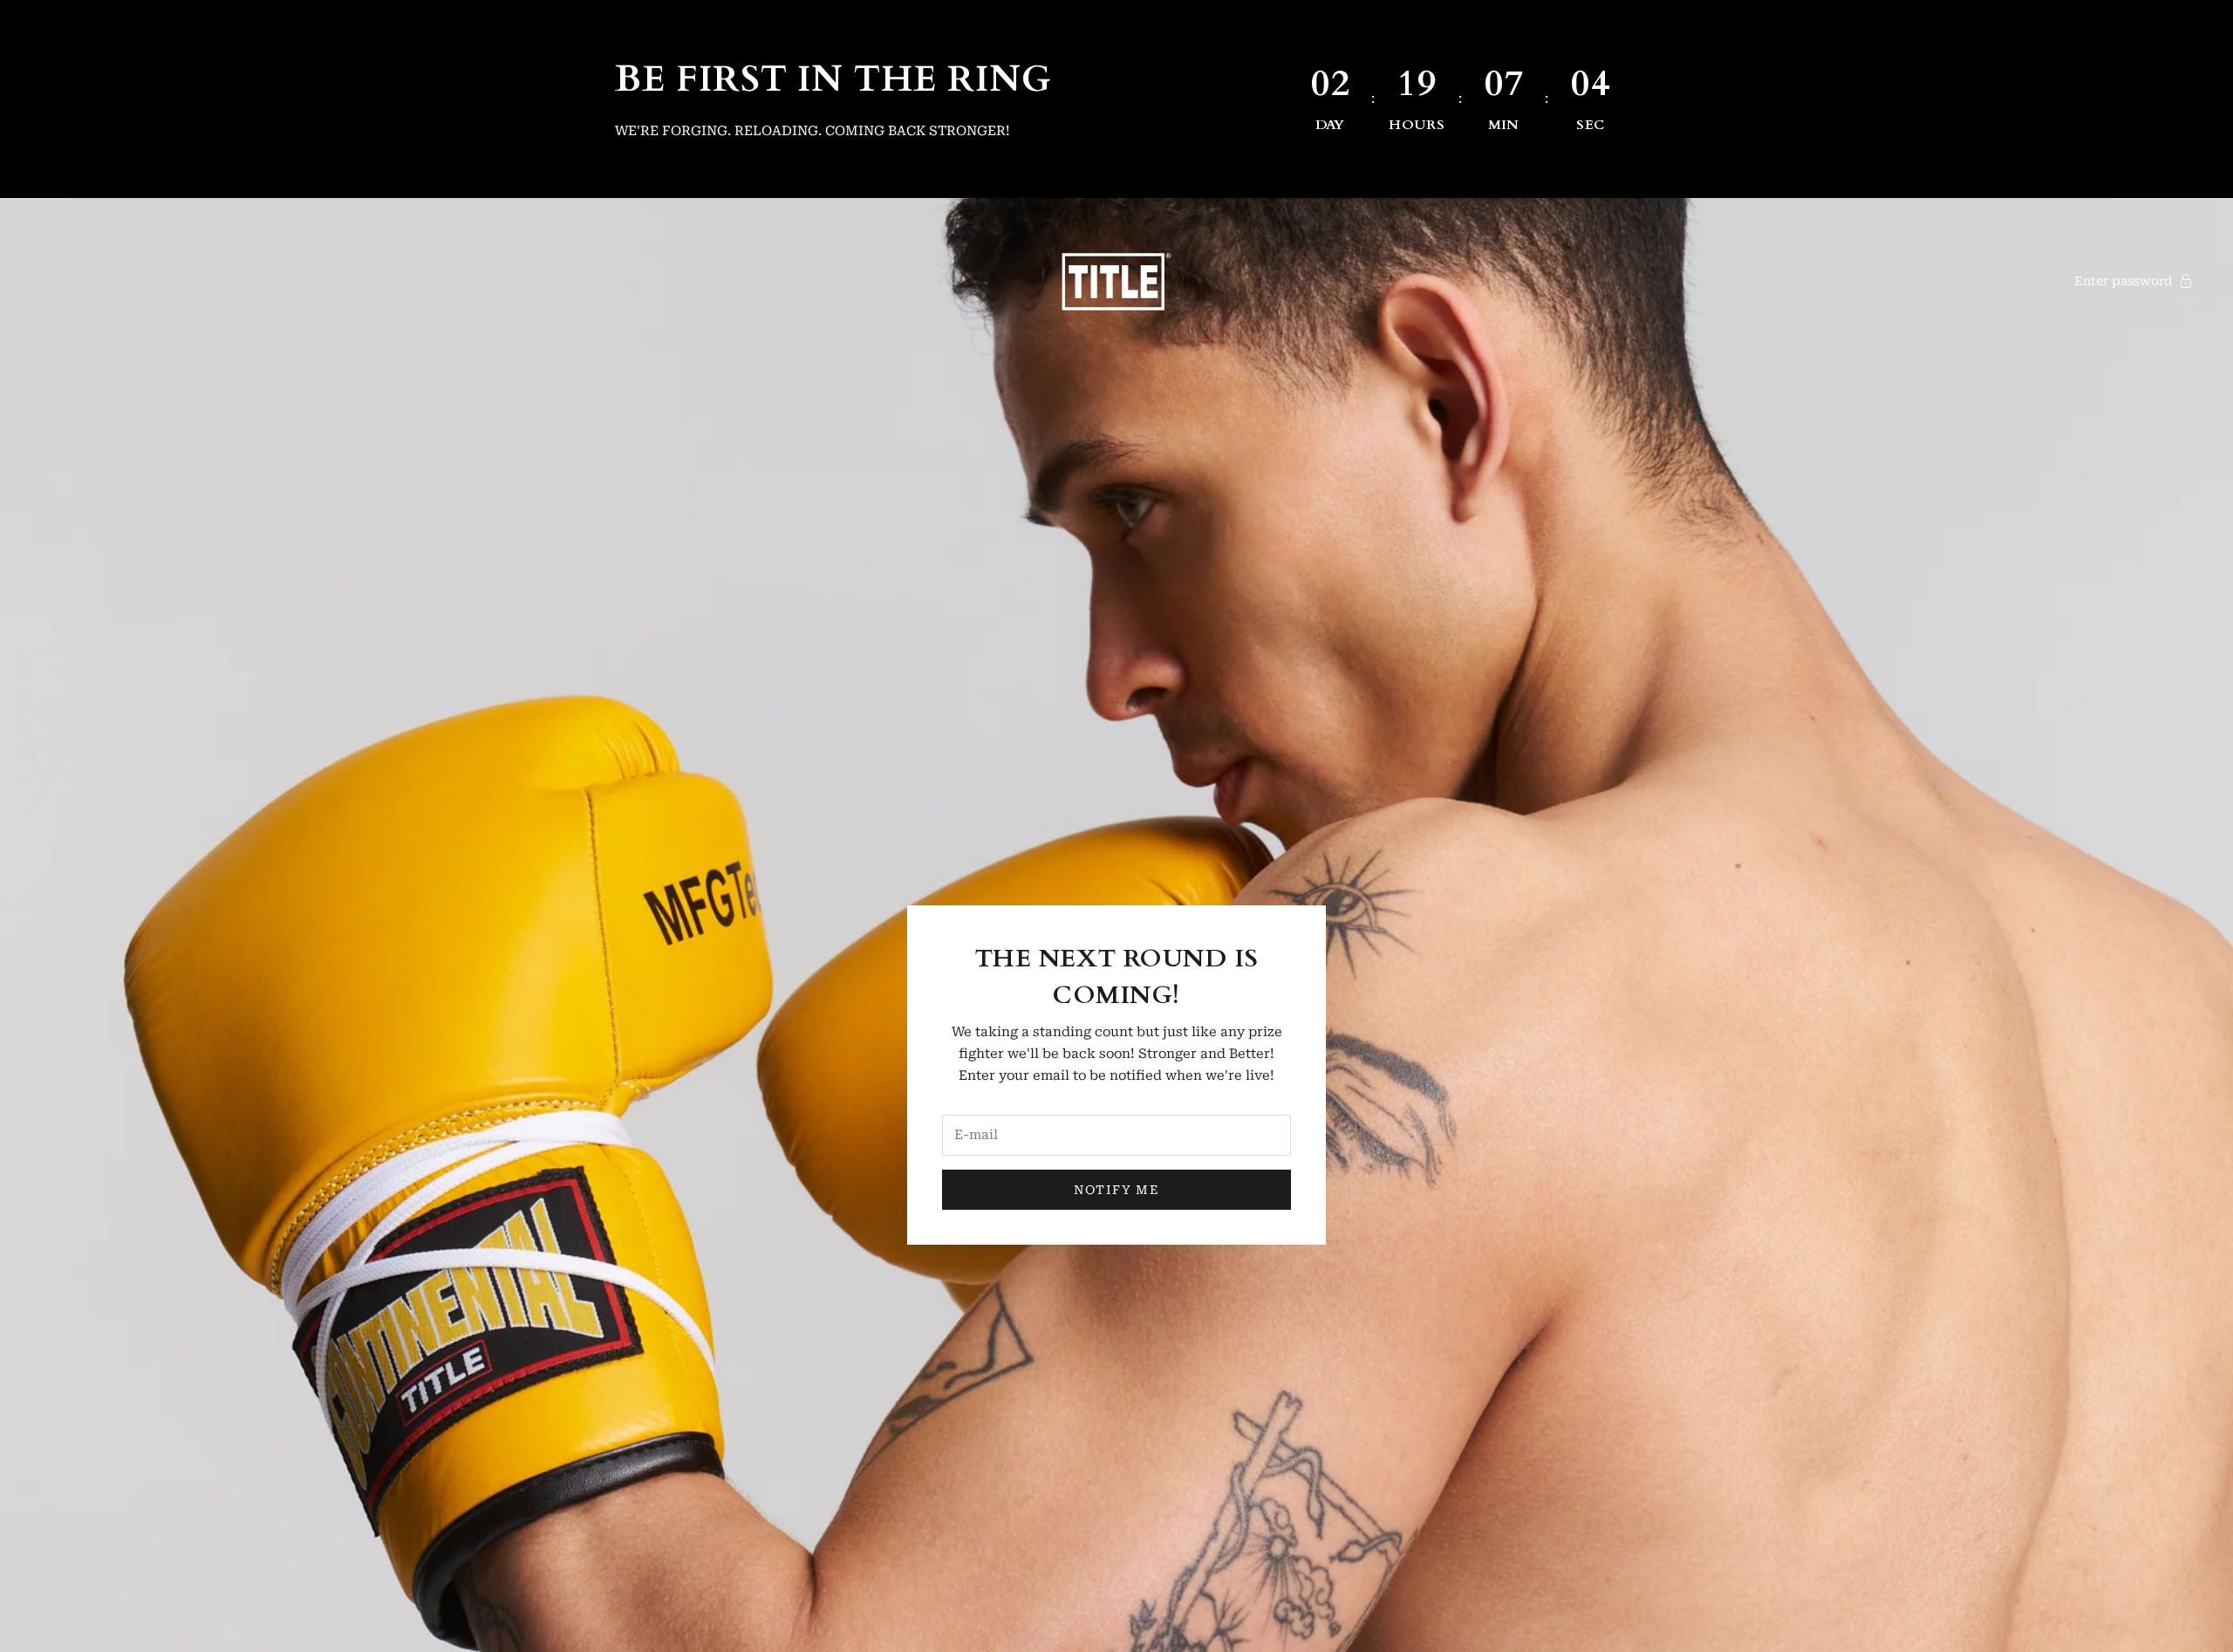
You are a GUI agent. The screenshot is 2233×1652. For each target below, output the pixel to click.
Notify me (1117, 1190)
